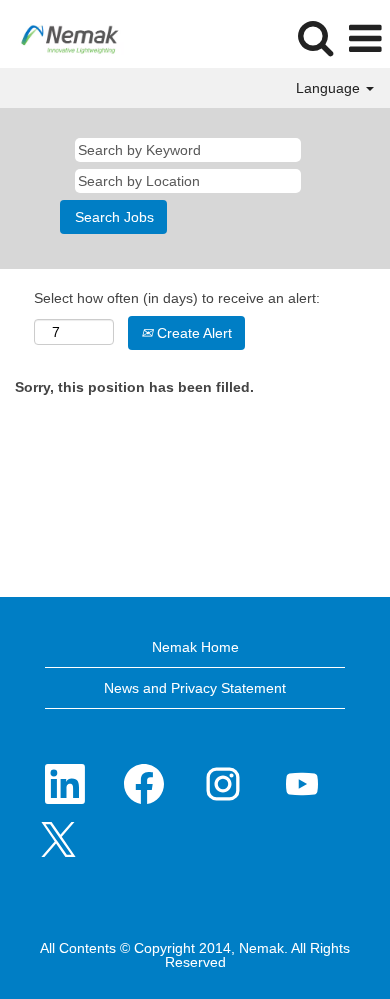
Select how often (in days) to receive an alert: (177, 298)
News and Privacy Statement (195, 688)
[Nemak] (62, 38)
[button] (365, 38)
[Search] (315, 37)
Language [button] (330, 88)
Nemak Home (195, 647)
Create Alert (192, 333)
